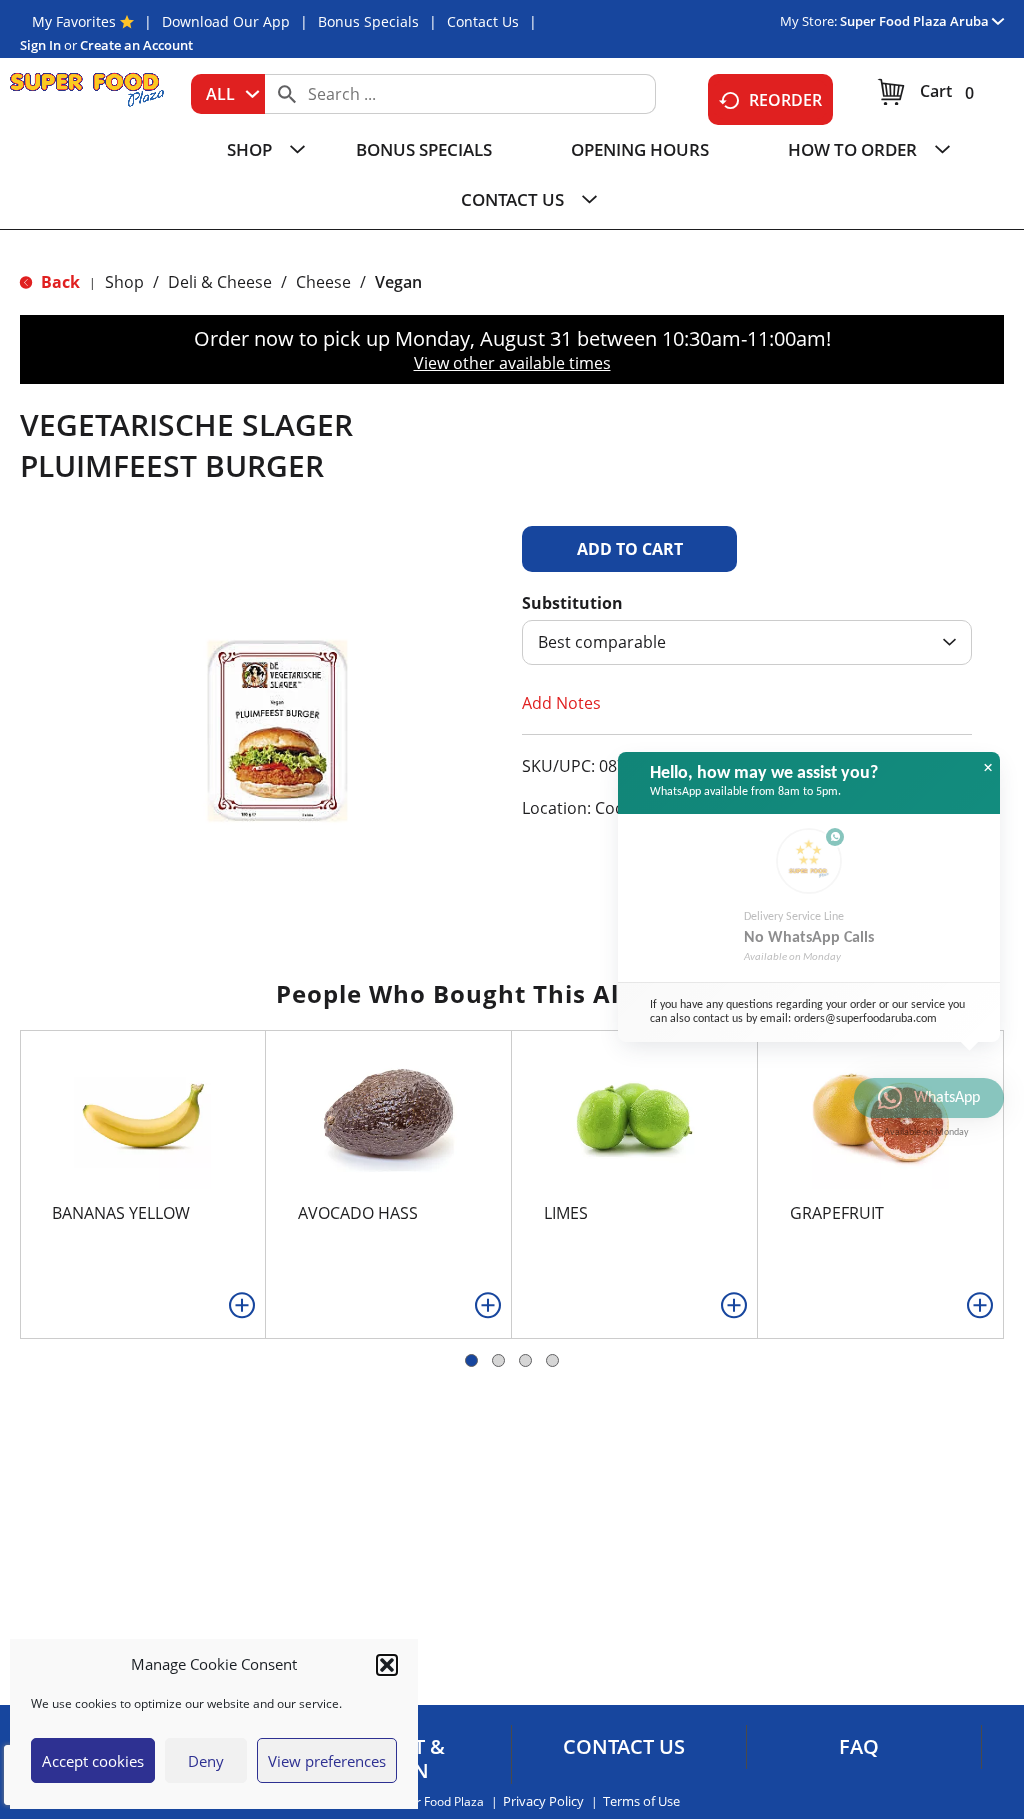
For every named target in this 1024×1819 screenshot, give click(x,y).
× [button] (988, 768)
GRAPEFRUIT (837, 1213)
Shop (124, 282)
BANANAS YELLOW (121, 1213)
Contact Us (483, 21)
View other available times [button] (512, 363)
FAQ (859, 1747)
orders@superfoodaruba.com (865, 1019)
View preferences (327, 1761)
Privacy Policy (543, 1801)
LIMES (566, 1213)
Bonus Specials (368, 21)
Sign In (40, 45)
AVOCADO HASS (358, 1213)
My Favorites (74, 21)
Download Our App (226, 21)
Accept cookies (93, 1761)
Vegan (398, 282)
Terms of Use (641, 1801)
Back (58, 282)
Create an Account (136, 45)
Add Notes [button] (561, 703)
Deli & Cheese (220, 282)
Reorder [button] (785, 100)
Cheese (323, 282)
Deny (206, 1761)
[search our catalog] (287, 94)
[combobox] (228, 94)
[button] (387, 1665)
